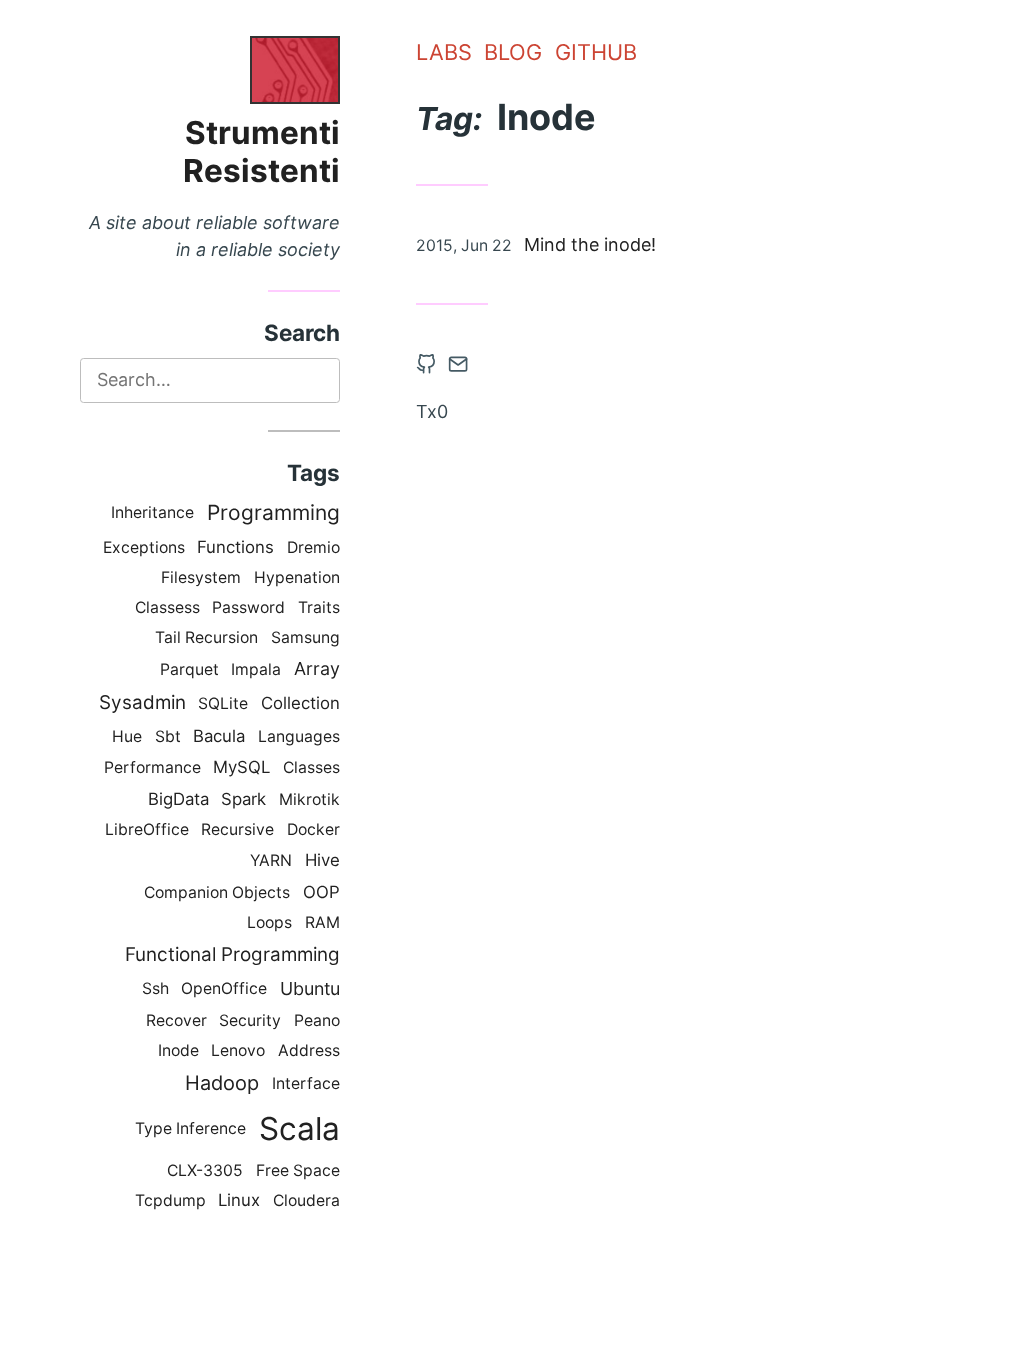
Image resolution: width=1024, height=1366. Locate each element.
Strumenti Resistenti (261, 151)
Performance (152, 767)
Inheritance (152, 512)
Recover (176, 1020)
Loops (269, 922)
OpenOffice (224, 988)
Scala (299, 1128)
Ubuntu (310, 988)
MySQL (241, 767)
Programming (273, 512)
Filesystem (201, 577)
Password (248, 607)
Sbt (168, 736)
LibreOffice (147, 829)
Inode (178, 1050)
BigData (178, 799)
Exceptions (144, 547)
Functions (235, 547)
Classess (167, 607)
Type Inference (190, 1128)
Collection (300, 703)
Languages (299, 736)
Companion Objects (217, 892)
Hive (322, 860)
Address (309, 1050)
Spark (243, 799)
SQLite (223, 703)
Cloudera (306, 1200)
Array (317, 668)
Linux (239, 1200)
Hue (127, 736)
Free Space (298, 1170)
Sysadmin (142, 702)
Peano (317, 1020)
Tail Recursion (206, 637)
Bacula (219, 736)
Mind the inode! (590, 244)
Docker (313, 829)
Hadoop (222, 1083)
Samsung (305, 637)
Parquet (189, 669)
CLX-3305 (205, 1170)
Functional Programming (232, 954)
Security (250, 1020)
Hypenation (297, 577)
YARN (271, 860)
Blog (513, 52)
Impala (256, 669)
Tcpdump (170, 1200)
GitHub (596, 52)
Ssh (155, 988)
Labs (444, 52)
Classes (311, 767)
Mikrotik (309, 799)
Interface (306, 1083)
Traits (319, 607)
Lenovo (238, 1050)
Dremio (313, 547)
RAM (322, 922)
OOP (321, 892)
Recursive (237, 829)
